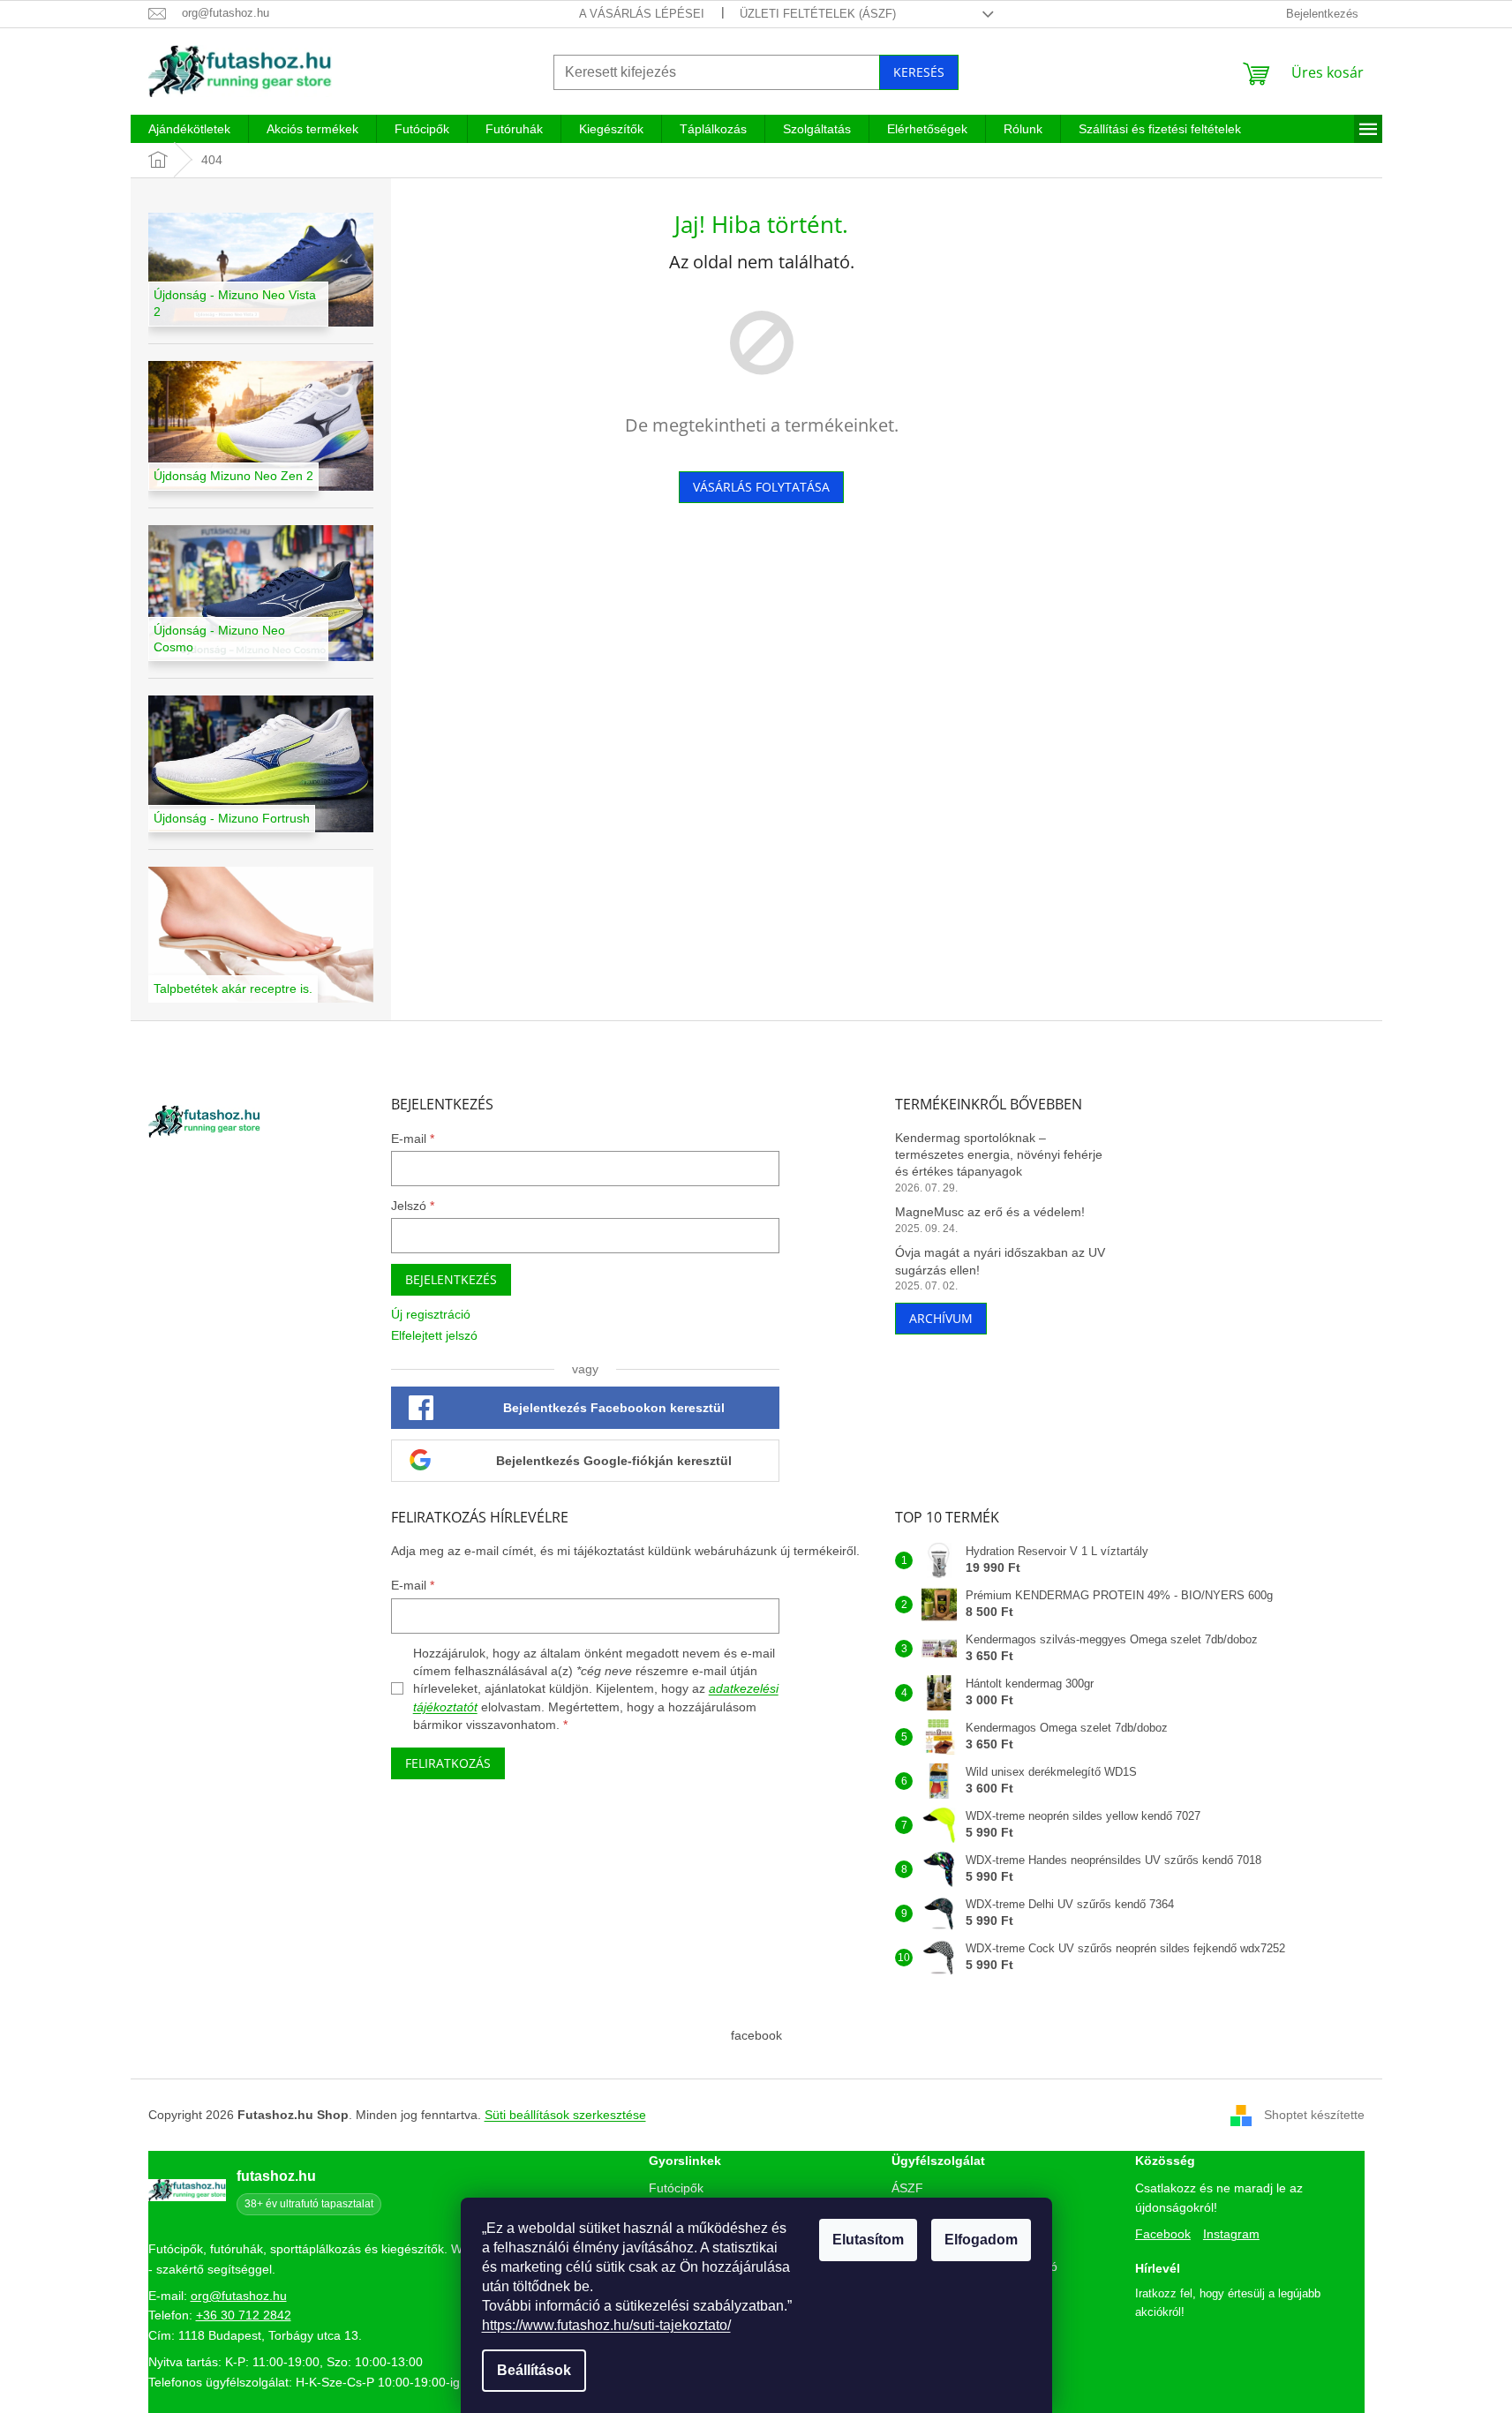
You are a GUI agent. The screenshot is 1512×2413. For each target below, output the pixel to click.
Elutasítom (868, 2240)
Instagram (1231, 2234)
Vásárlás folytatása (761, 487)
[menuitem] (189, 129)
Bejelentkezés (451, 1279)
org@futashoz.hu (239, 2296)
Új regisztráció (431, 1314)
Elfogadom (981, 2240)
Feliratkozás (448, 1763)
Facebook (1163, 2234)
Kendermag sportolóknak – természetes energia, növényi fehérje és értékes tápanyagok (999, 1155)
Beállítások (534, 2370)
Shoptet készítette (1314, 2115)
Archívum (941, 1318)
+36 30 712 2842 (244, 2315)
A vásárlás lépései (642, 14)
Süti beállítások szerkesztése (565, 2115)
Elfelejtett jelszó (434, 1335)
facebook (756, 2035)
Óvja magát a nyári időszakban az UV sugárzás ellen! (1000, 1261)
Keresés (919, 72)
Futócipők (676, 2188)
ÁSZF (907, 2188)
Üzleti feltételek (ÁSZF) (818, 14)
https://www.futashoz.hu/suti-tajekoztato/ (606, 2325)
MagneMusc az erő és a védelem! (990, 1212)
